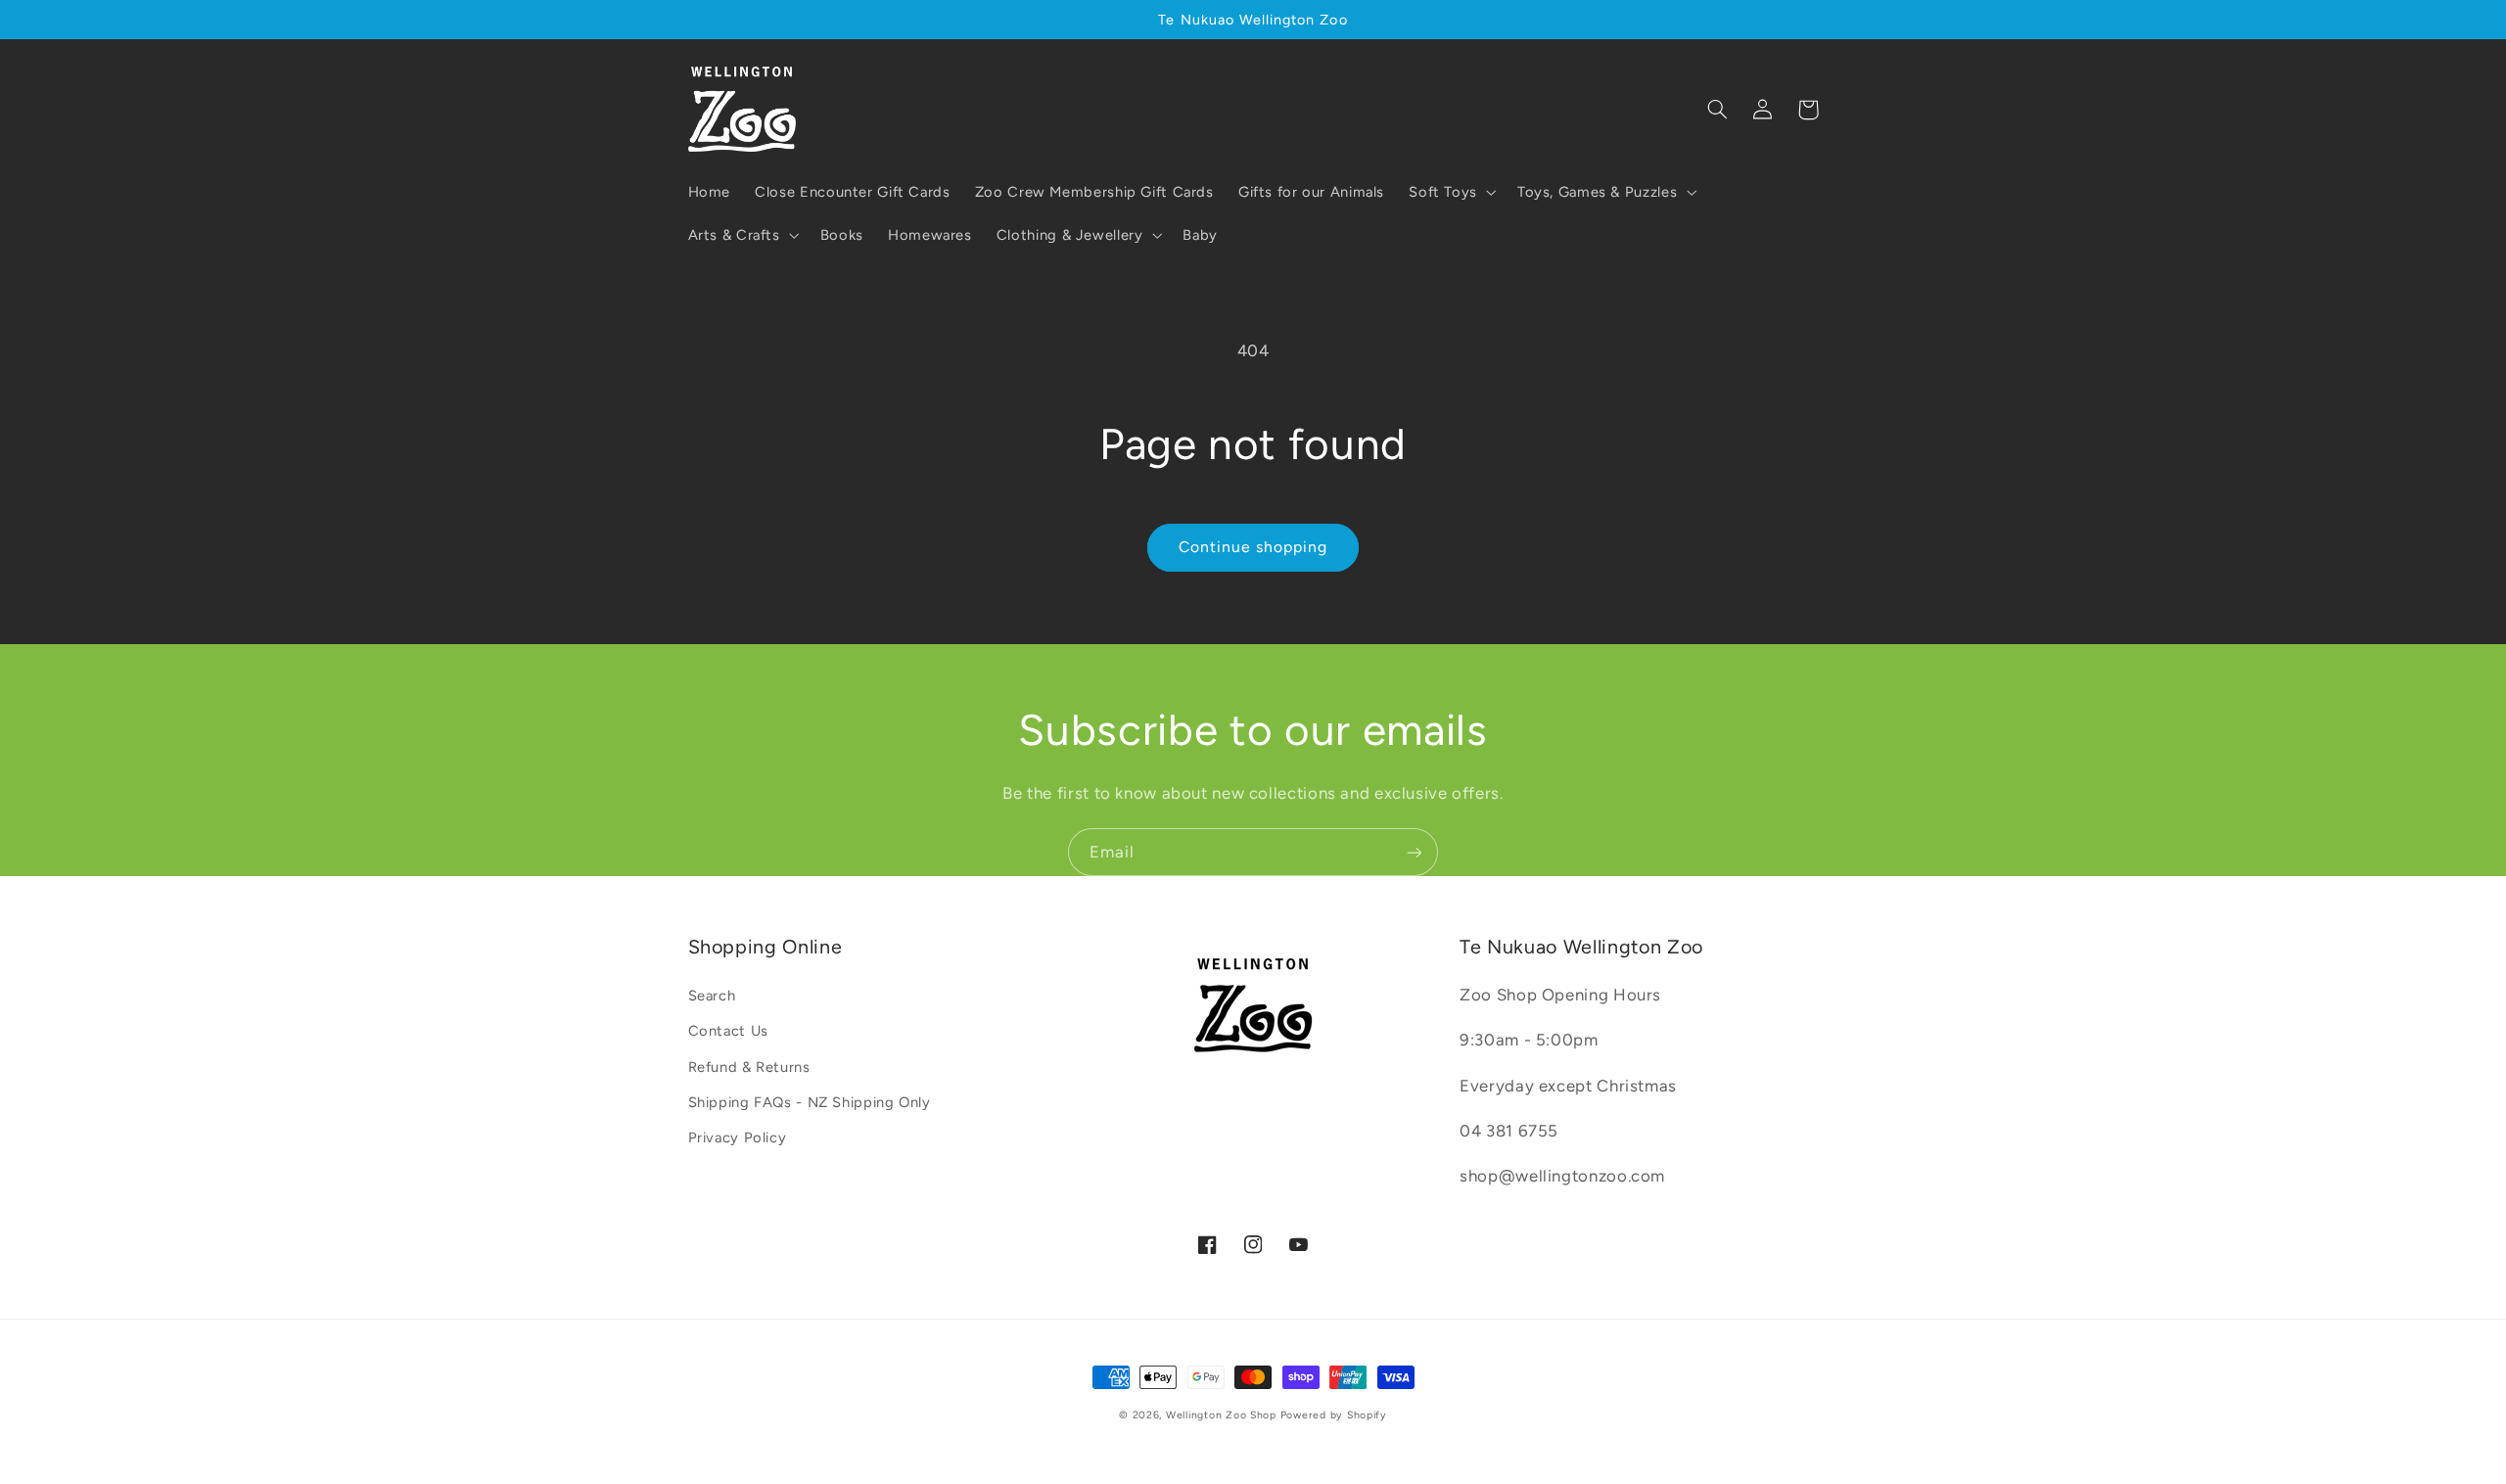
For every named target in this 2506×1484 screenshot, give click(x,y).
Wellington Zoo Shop (1221, 1415)
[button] (1451, 192)
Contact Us (728, 1031)
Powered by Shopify (1334, 1415)
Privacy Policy (738, 1137)
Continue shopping (1253, 547)
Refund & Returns (749, 1067)
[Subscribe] (1415, 852)
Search (712, 996)
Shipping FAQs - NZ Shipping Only (810, 1102)
